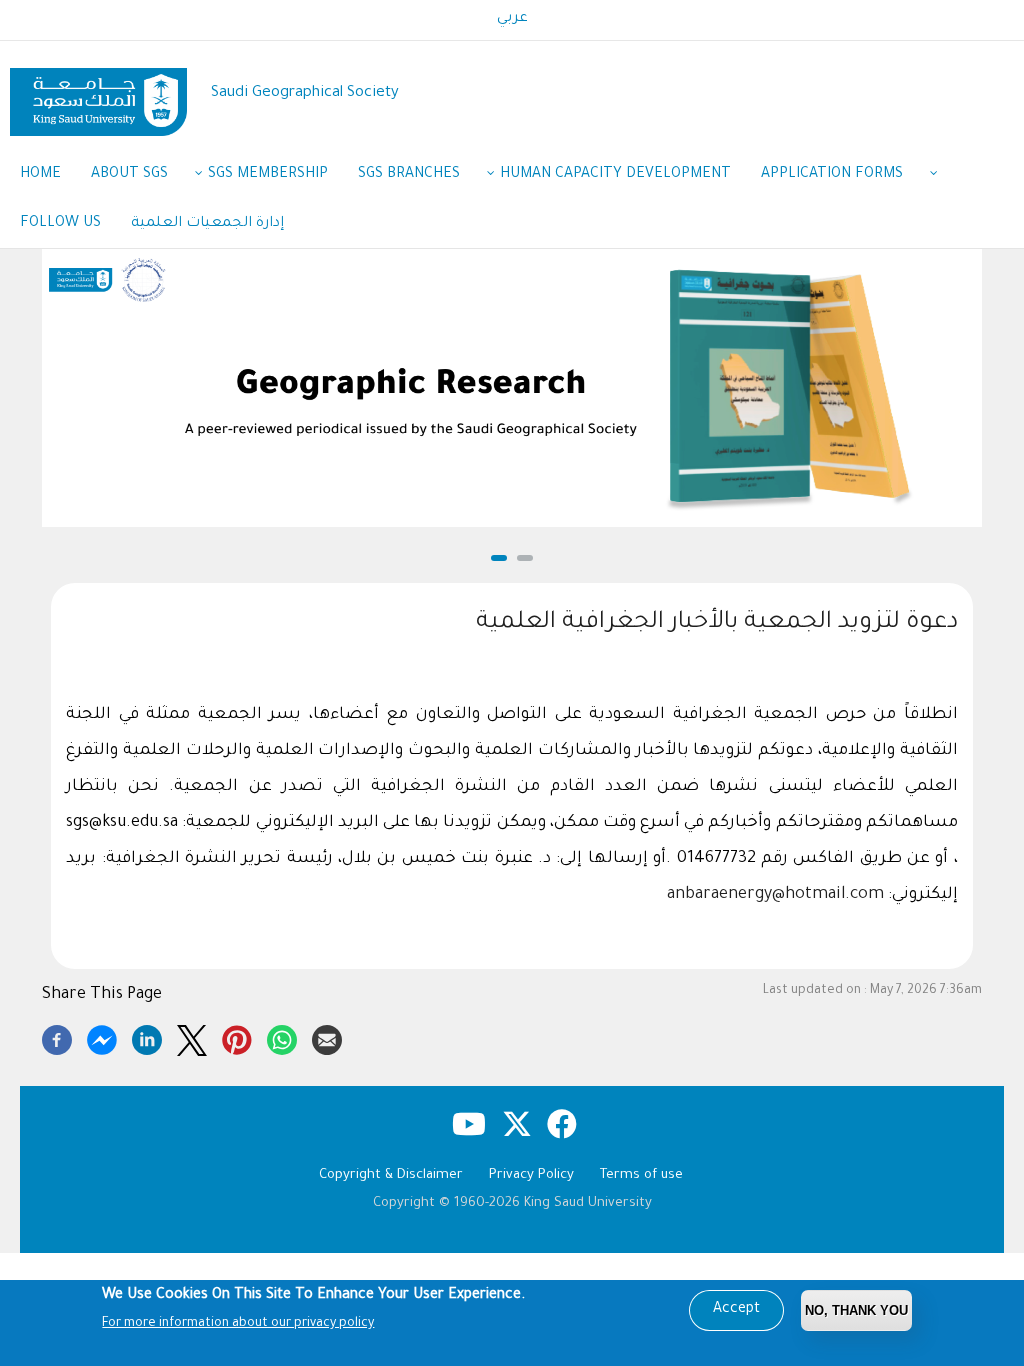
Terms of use (641, 1175)
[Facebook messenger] (102, 1037)
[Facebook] (57, 1037)
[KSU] (98, 94)
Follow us (60, 224)
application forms (832, 175)
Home (40, 175)
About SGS (129, 175)
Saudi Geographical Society (305, 93)
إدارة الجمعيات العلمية (207, 224)
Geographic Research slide (512, 527)
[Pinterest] (237, 1037)
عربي (512, 19)
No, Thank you (856, 1310)
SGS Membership (268, 175)
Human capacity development (615, 175)
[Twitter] (192, 1037)
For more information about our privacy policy (238, 1324)
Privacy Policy (531, 1175)
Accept (736, 1310)
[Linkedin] (147, 1037)
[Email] (327, 1037)
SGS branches (409, 175)
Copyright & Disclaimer (391, 1175)
